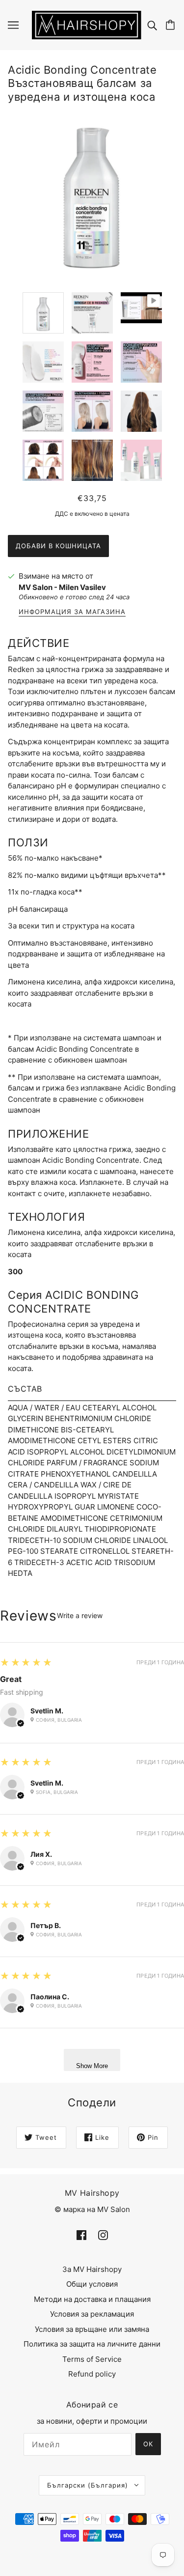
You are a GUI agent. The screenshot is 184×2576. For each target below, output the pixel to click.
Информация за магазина (72, 612)
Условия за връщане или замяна (92, 2329)
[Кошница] (172, 25)
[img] (153, 25)
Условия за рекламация (92, 2314)
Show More (92, 2066)
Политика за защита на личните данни (92, 2344)
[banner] (87, 24)
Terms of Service (92, 2359)
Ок (148, 2444)
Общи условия (92, 2284)
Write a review (80, 1616)
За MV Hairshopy (92, 2269)
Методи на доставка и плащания (92, 2299)
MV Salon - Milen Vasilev (62, 587)
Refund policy (92, 2374)
